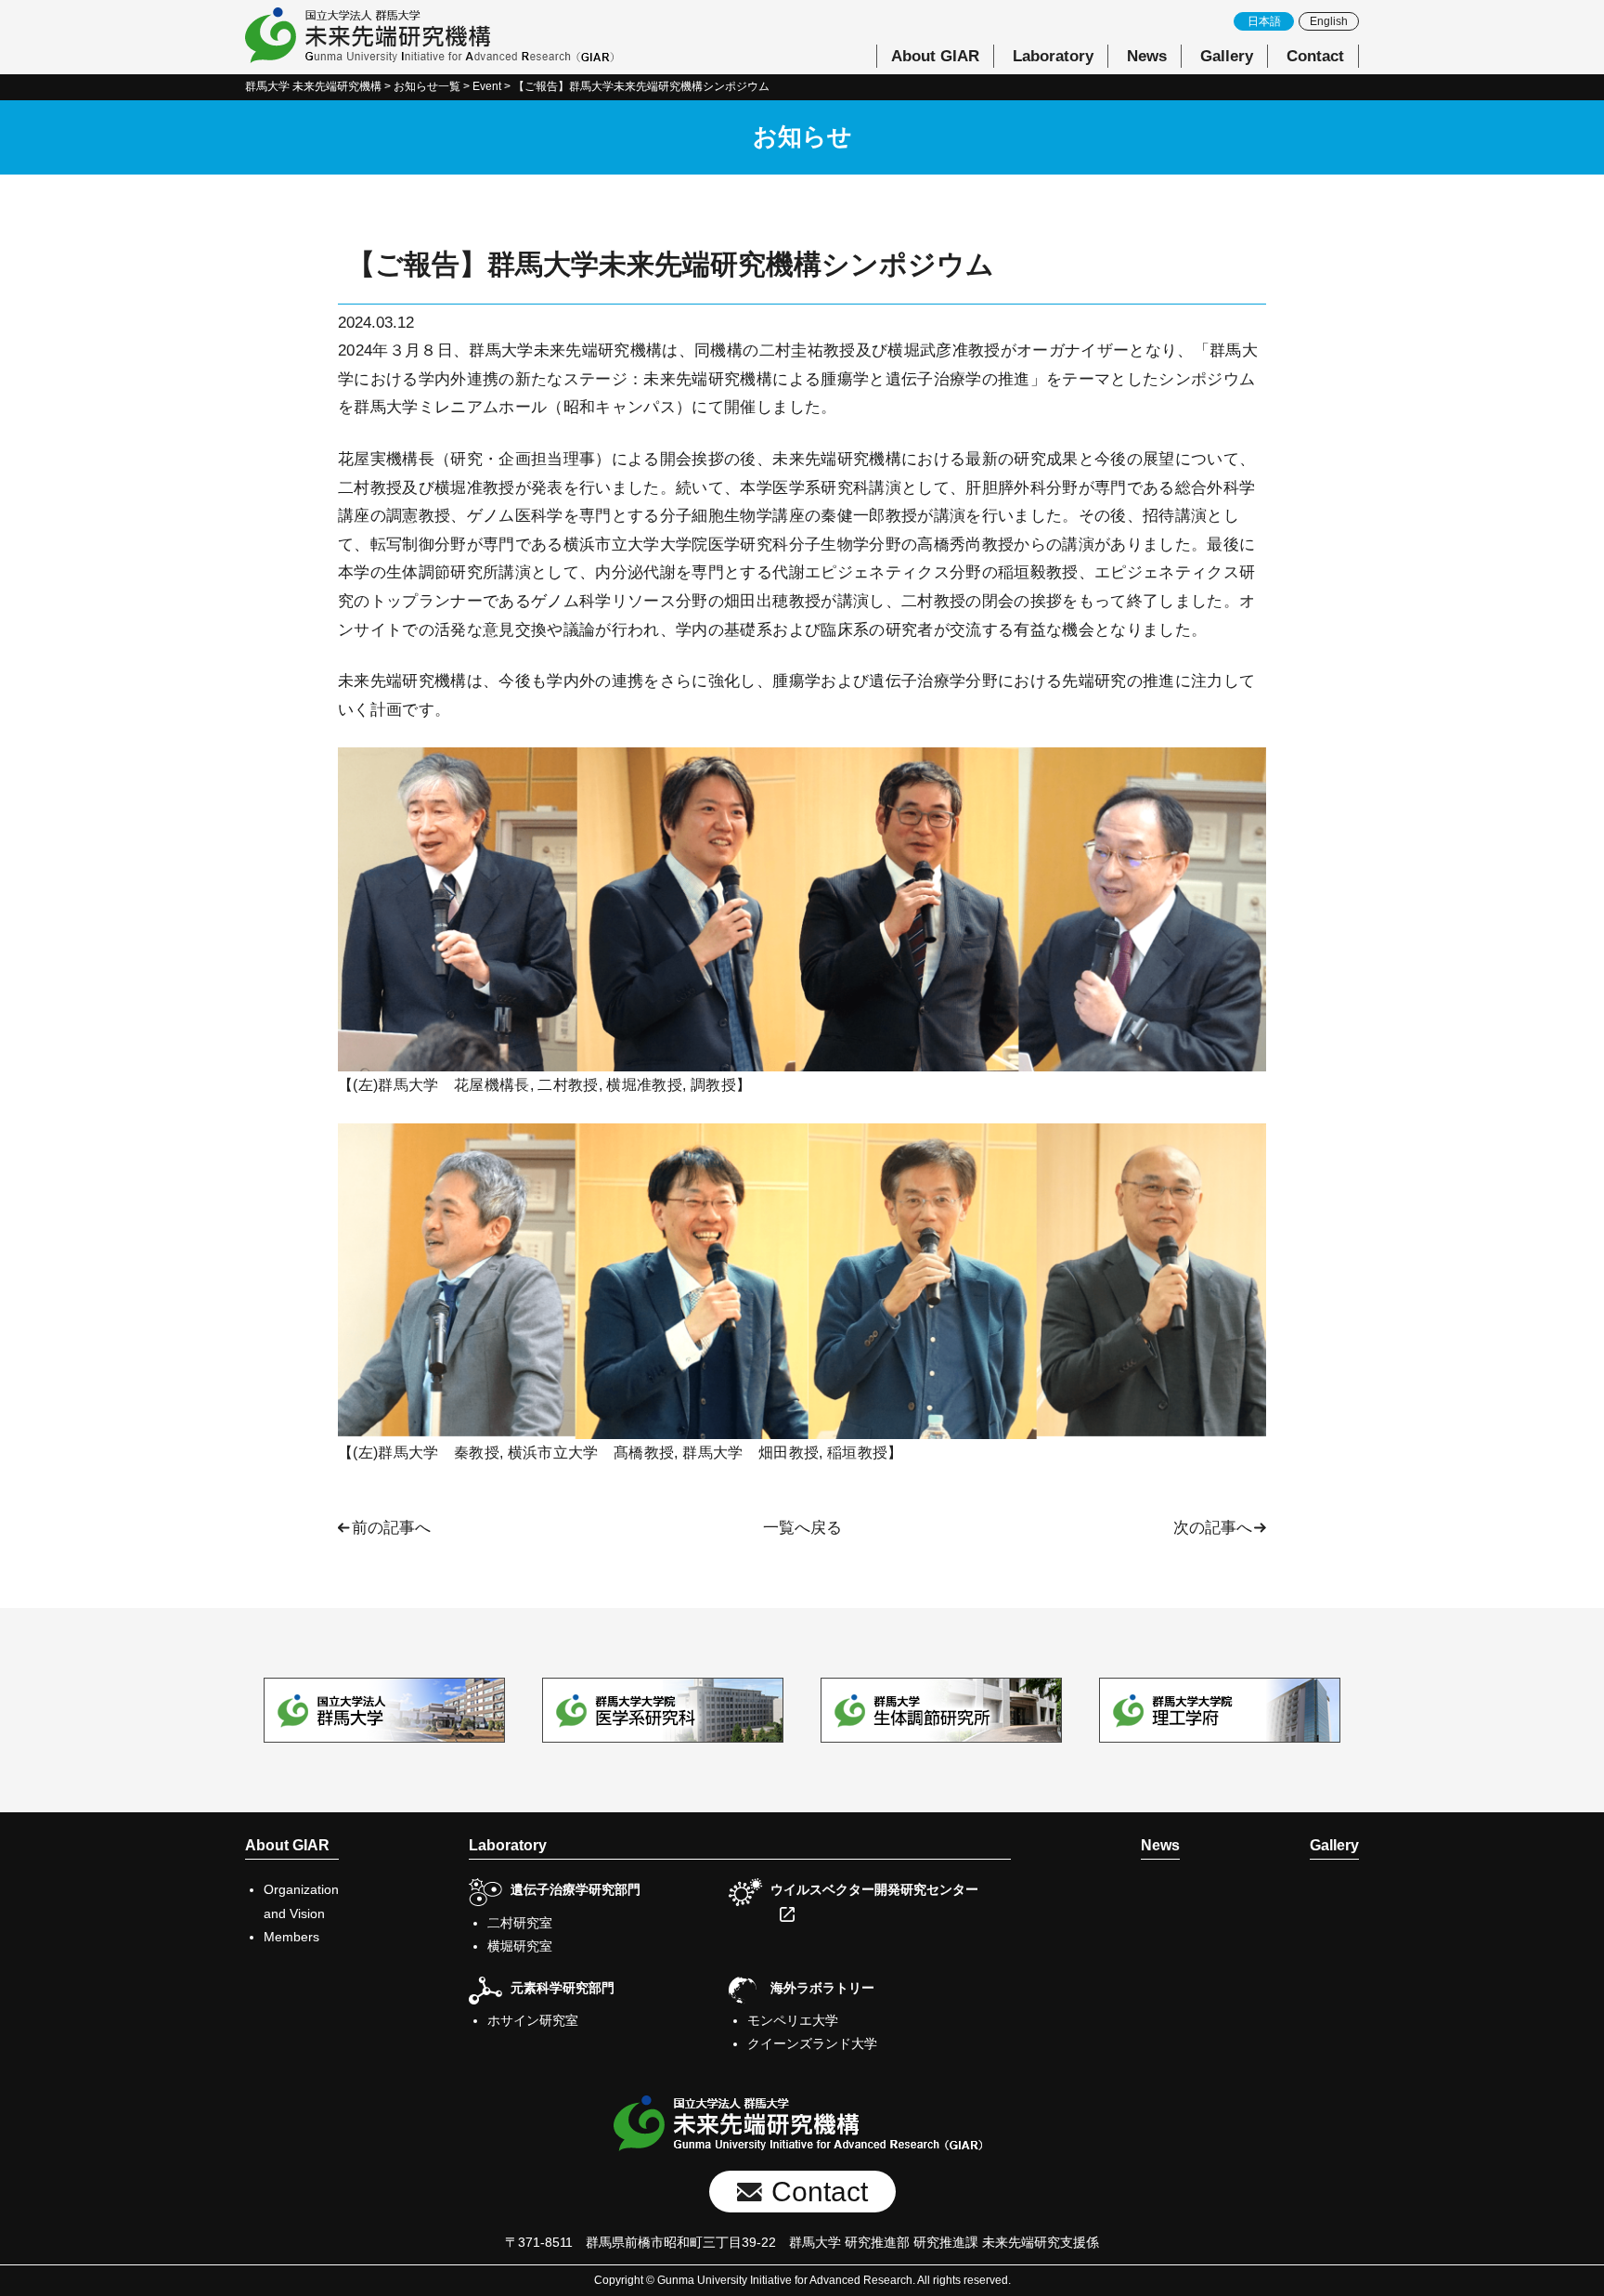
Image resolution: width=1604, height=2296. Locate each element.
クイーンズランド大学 (812, 2043)
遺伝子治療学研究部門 (576, 1889)
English (1329, 21)
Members (291, 1937)
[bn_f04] (1220, 1710)
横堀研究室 (520, 1946)
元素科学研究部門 (563, 1988)
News (1147, 56)
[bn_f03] (941, 1710)
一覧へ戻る (802, 1528)
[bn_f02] (663, 1710)
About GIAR (935, 56)
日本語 (1264, 21)
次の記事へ (1213, 1528)
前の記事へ (391, 1528)
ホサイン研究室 (533, 2020)
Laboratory (1053, 56)
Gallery (1227, 56)
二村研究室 (520, 1923)
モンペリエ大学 (793, 2020)
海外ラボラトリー (822, 1988)
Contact (1315, 56)
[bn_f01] (384, 1710)
